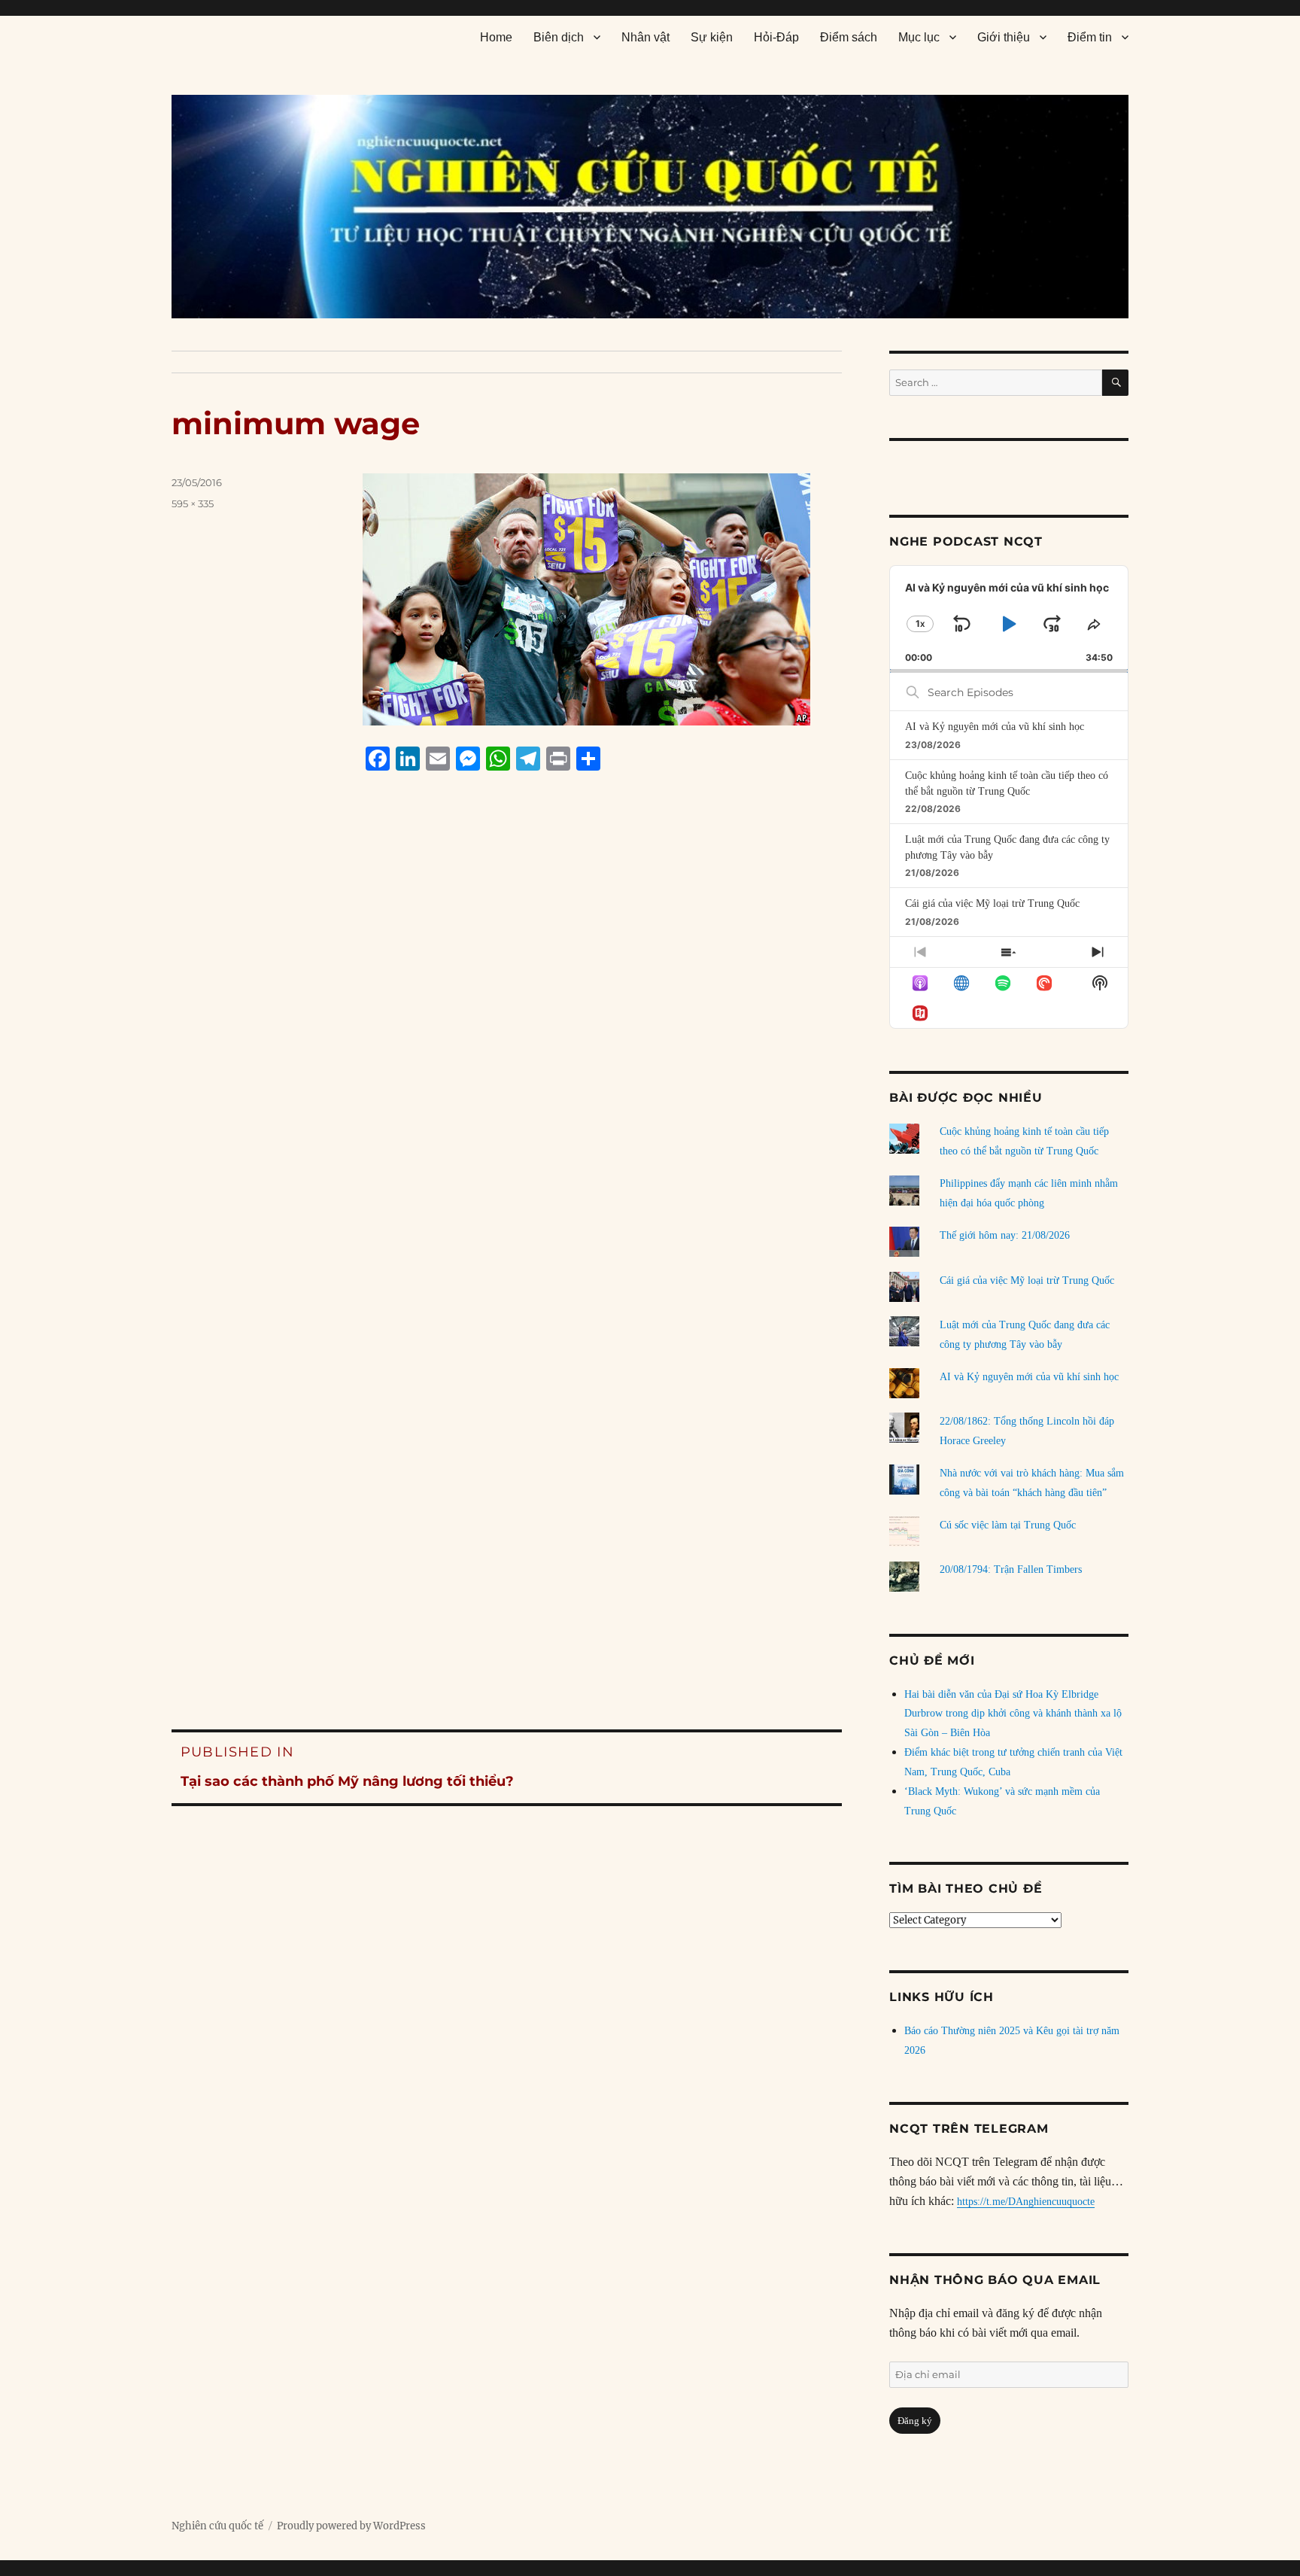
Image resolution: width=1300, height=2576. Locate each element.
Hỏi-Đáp (776, 37)
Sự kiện (712, 37)
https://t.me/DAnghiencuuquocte (1026, 2202)
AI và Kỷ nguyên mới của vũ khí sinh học (995, 727)
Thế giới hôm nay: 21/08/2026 (1005, 1235)
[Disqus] (507, 1069)
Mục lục (919, 37)
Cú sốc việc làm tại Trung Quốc (1008, 1525)
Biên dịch (559, 37)
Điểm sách (849, 37)
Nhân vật (645, 37)
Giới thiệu (1004, 37)
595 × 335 (193, 503)
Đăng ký (915, 2421)
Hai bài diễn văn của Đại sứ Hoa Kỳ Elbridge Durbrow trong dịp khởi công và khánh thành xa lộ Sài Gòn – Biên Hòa (1013, 1714)
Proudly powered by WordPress (351, 2526)
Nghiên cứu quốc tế (217, 2526)
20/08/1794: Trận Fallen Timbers (1011, 1569)
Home (496, 37)
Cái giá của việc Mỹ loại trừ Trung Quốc (992, 903)
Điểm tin (1090, 37)
